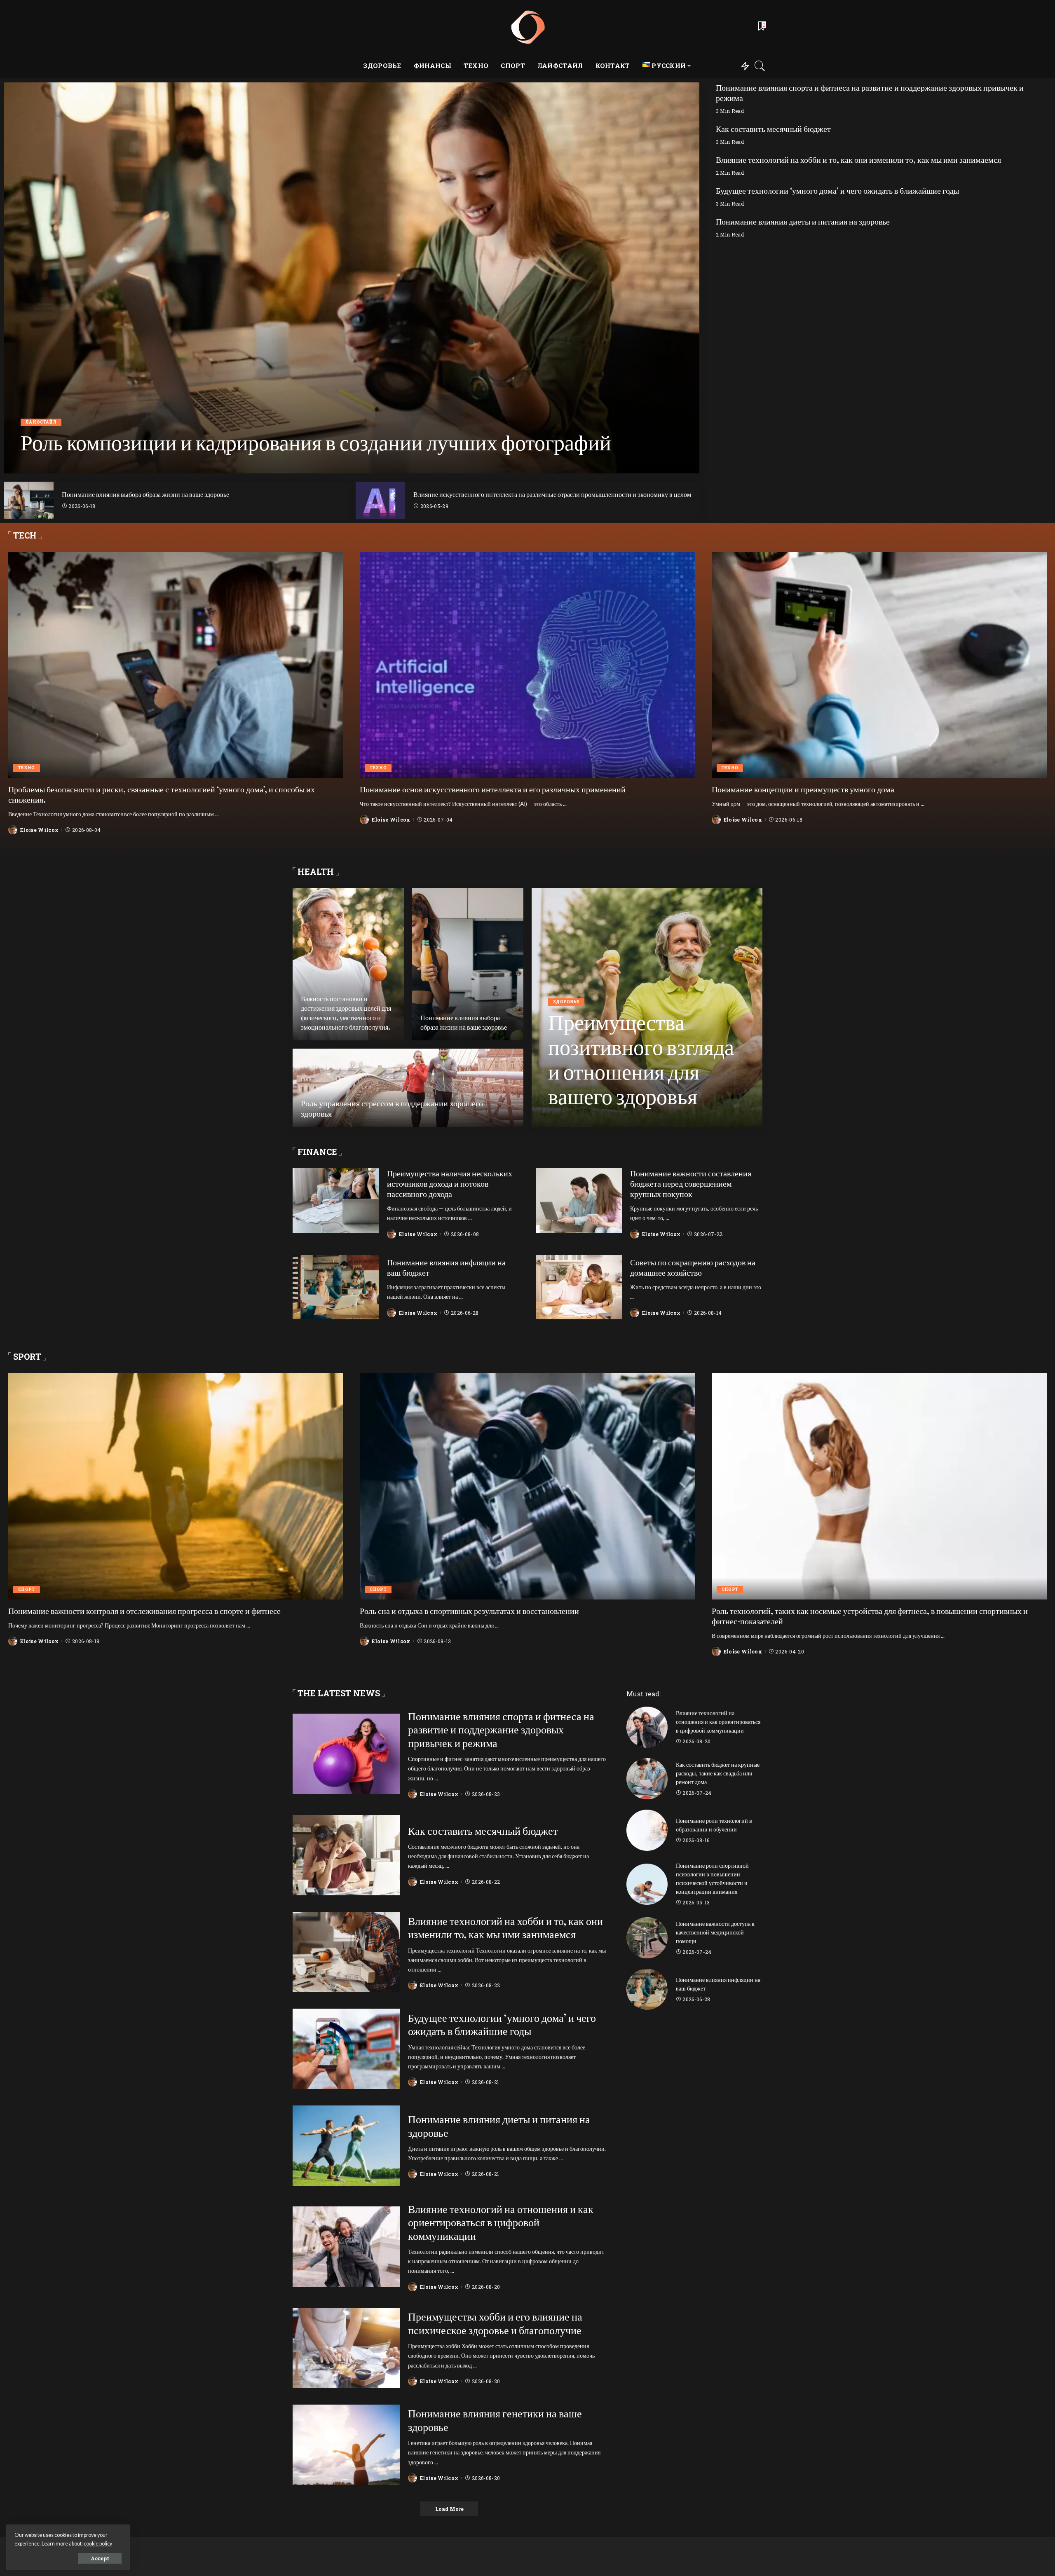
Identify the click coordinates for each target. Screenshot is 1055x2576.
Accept (100, 2558)
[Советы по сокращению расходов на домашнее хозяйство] (579, 1287)
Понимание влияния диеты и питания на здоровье (803, 221)
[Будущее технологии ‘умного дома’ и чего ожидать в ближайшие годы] (346, 2049)
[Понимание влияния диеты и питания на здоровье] (346, 2146)
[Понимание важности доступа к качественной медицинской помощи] (647, 1938)
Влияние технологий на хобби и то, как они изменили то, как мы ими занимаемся (858, 160)
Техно (27, 768)
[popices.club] (527, 27)
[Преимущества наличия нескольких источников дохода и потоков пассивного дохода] (336, 1200)
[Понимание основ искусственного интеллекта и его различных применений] (527, 665)
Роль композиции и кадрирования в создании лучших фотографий (316, 442)
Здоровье (566, 1002)
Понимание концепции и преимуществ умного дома (803, 789)
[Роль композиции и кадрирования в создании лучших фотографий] (352, 278)
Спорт (27, 1589)
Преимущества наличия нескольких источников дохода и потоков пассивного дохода (450, 1184)
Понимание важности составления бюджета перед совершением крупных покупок (691, 1184)
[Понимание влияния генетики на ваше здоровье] (346, 2445)
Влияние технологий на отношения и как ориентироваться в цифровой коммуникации (501, 2222)
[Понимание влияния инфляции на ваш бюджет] (336, 1287)
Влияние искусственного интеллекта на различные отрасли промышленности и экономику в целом (552, 494)
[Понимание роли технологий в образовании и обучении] (647, 1830)
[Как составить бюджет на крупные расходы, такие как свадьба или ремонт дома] (647, 1779)
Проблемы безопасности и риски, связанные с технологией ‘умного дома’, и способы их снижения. (162, 794)
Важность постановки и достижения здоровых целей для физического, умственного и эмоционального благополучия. (346, 1013)
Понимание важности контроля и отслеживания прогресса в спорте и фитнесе (144, 1611)
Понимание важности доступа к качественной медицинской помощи (715, 1932)
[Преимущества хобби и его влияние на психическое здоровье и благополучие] (346, 2348)
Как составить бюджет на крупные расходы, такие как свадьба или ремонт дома (718, 1773)
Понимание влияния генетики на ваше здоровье (495, 2420)
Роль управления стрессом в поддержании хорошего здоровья (392, 1108)
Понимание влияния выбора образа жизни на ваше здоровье (145, 494)
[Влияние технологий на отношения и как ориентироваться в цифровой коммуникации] (346, 2247)
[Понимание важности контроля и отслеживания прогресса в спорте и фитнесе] (176, 1486)
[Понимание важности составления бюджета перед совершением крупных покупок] (579, 1200)
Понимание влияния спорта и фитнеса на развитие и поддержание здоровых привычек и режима (870, 93)
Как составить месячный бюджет (773, 129)
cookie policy (98, 2544)
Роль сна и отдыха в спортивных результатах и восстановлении (469, 1611)
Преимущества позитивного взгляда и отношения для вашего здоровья (641, 1059)
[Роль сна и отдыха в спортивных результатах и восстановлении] (527, 1486)
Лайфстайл (41, 422)
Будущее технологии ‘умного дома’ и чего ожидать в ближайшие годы (837, 191)
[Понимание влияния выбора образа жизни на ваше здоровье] (29, 500)
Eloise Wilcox (52, 466)
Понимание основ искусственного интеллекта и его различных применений (493, 789)
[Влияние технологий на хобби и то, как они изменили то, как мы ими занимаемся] (346, 1952)
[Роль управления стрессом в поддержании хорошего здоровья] (408, 1088)
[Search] (760, 66)
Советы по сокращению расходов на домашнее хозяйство (693, 1267)
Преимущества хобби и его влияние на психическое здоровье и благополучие (495, 2323)
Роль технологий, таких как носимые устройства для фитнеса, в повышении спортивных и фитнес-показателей (870, 1616)
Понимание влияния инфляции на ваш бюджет (446, 1267)
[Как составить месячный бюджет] (346, 1855)
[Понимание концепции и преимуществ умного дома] (879, 665)
